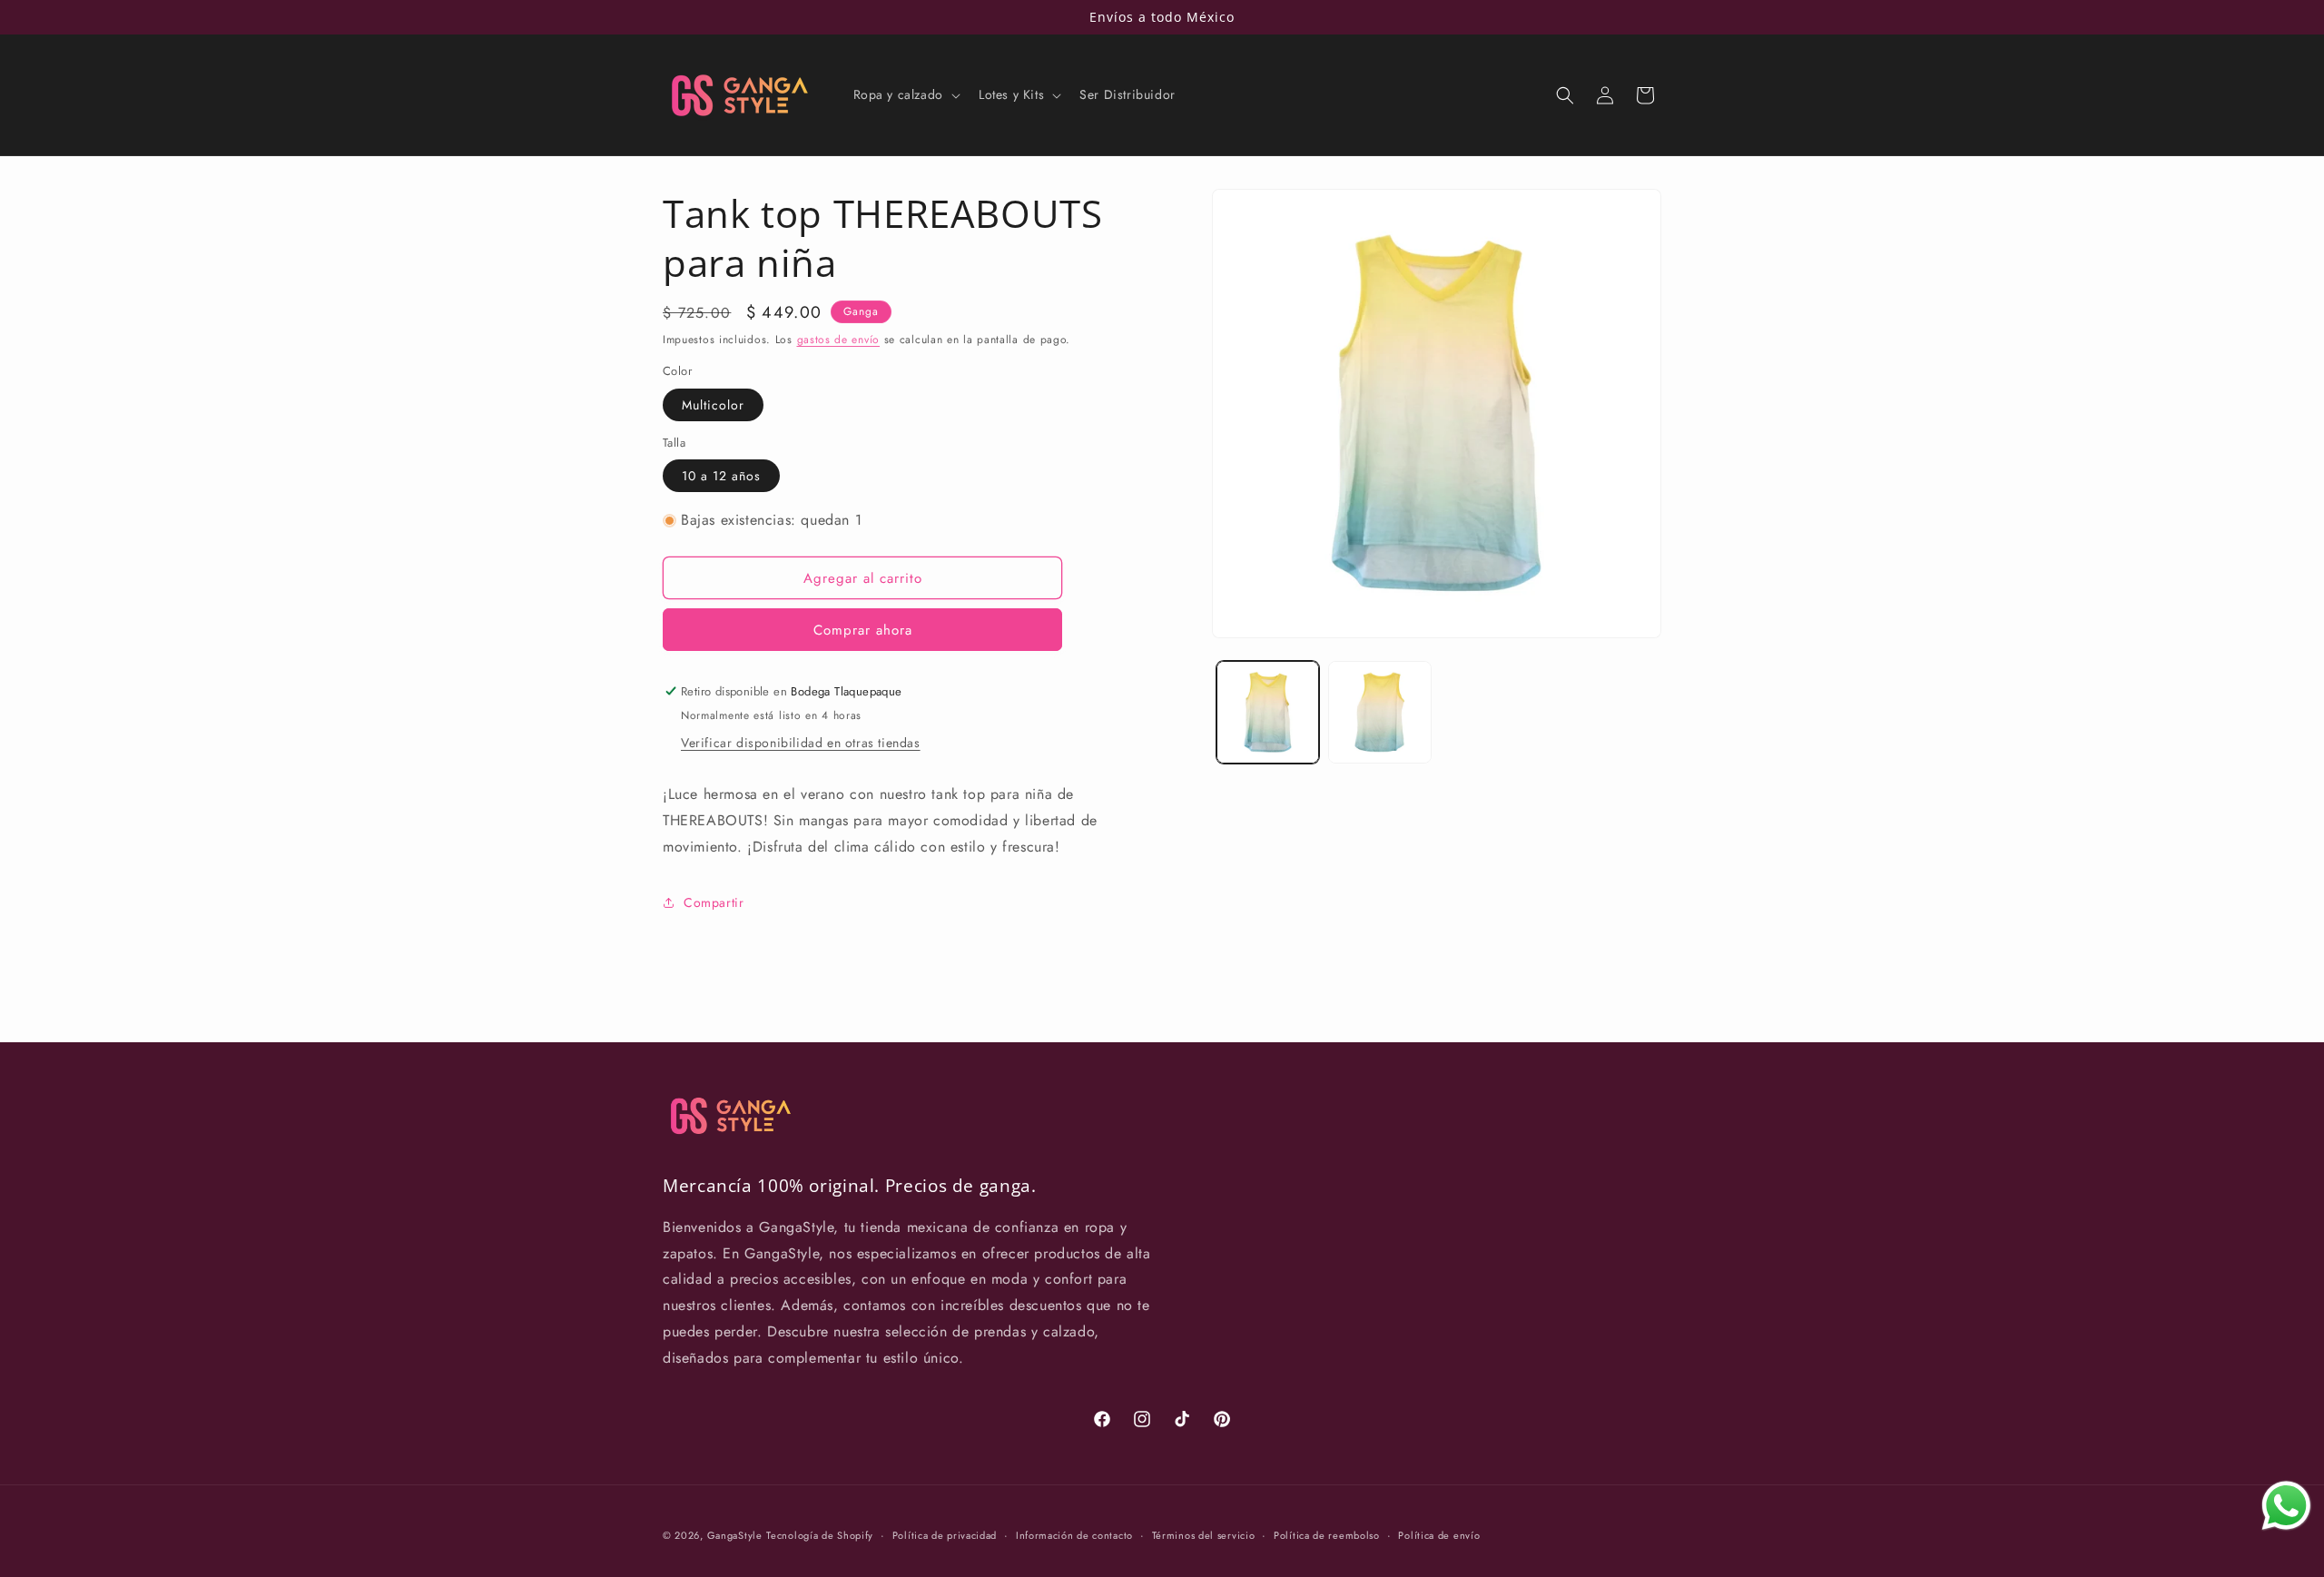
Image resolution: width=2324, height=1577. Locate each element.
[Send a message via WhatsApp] (2286, 1506)
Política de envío (1439, 1534)
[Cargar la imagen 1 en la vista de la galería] (1268, 712)
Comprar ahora (863, 630)
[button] (905, 94)
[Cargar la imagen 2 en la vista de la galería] (1379, 712)
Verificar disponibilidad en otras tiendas (801, 743)
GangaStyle (735, 1535)
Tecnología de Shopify (820, 1535)
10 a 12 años (721, 476)
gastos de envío (839, 340)
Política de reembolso (1327, 1534)
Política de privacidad (945, 1534)
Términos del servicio (1204, 1534)
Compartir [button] (714, 902)
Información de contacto (1074, 1534)
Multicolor (713, 405)
